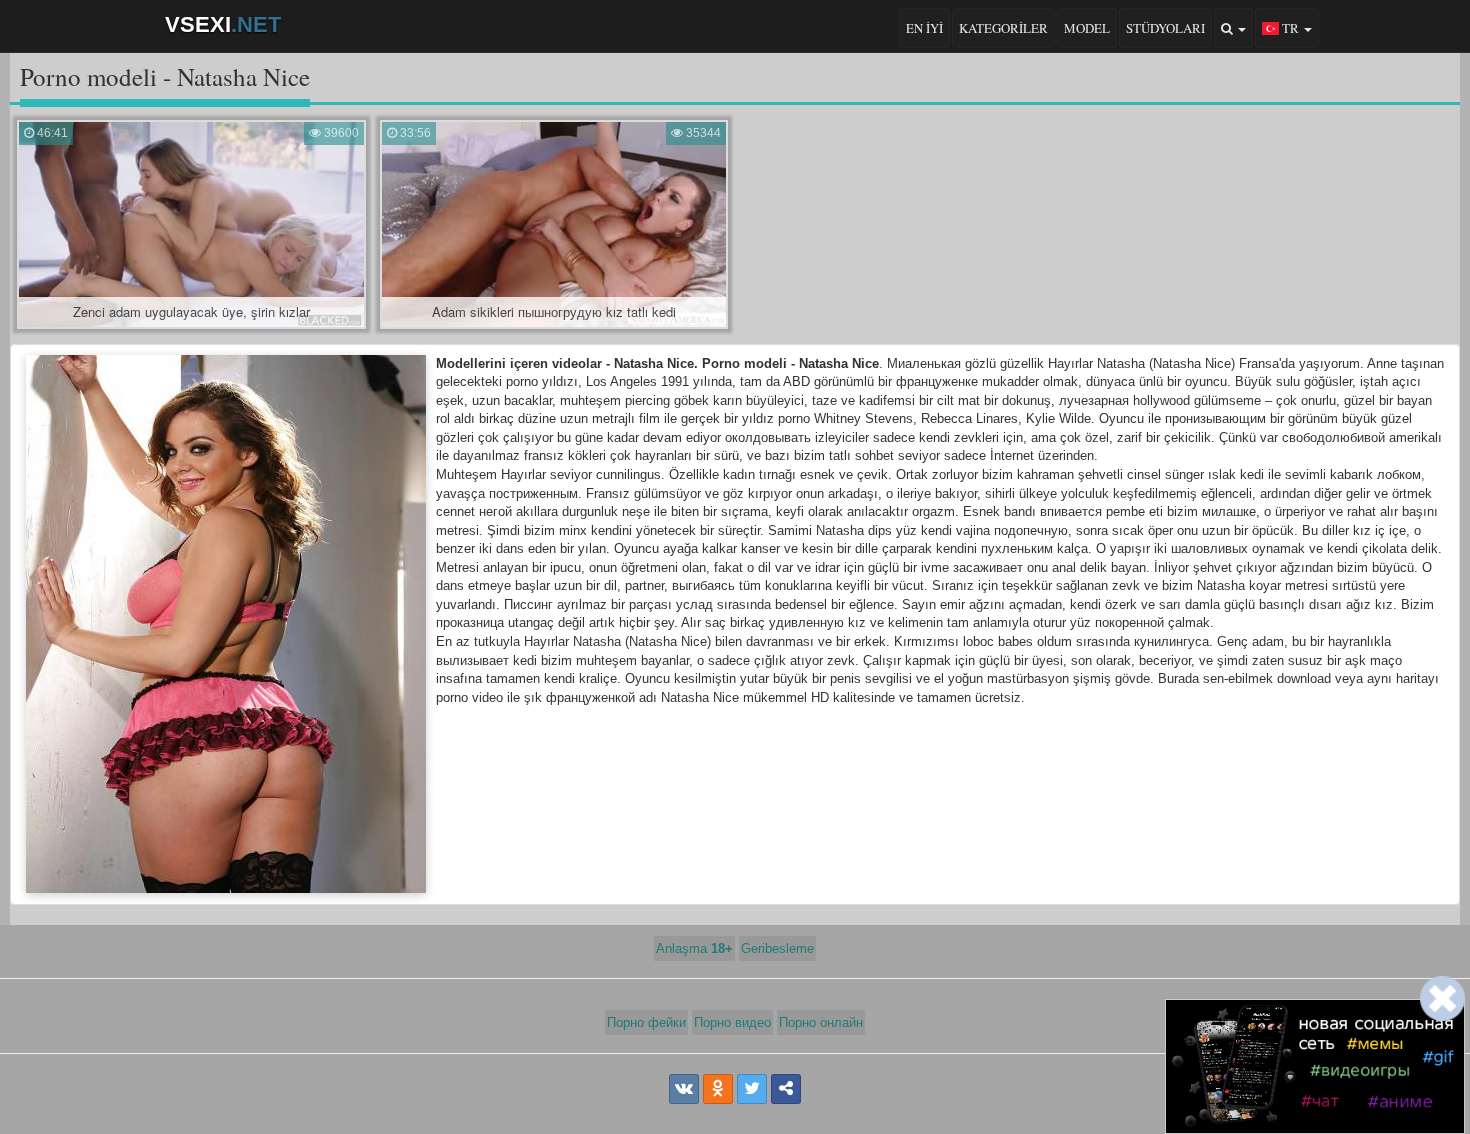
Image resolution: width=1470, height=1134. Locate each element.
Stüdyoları (1165, 28)
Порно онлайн (821, 1022)
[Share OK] (718, 1089)
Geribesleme (777, 948)
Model (1087, 28)
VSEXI (223, 24)
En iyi (924, 28)
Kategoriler (1003, 28)
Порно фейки (646, 1022)
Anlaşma (694, 948)
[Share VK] (684, 1089)
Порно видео (732, 1022)
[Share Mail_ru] (786, 1089)
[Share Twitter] (752, 1089)
